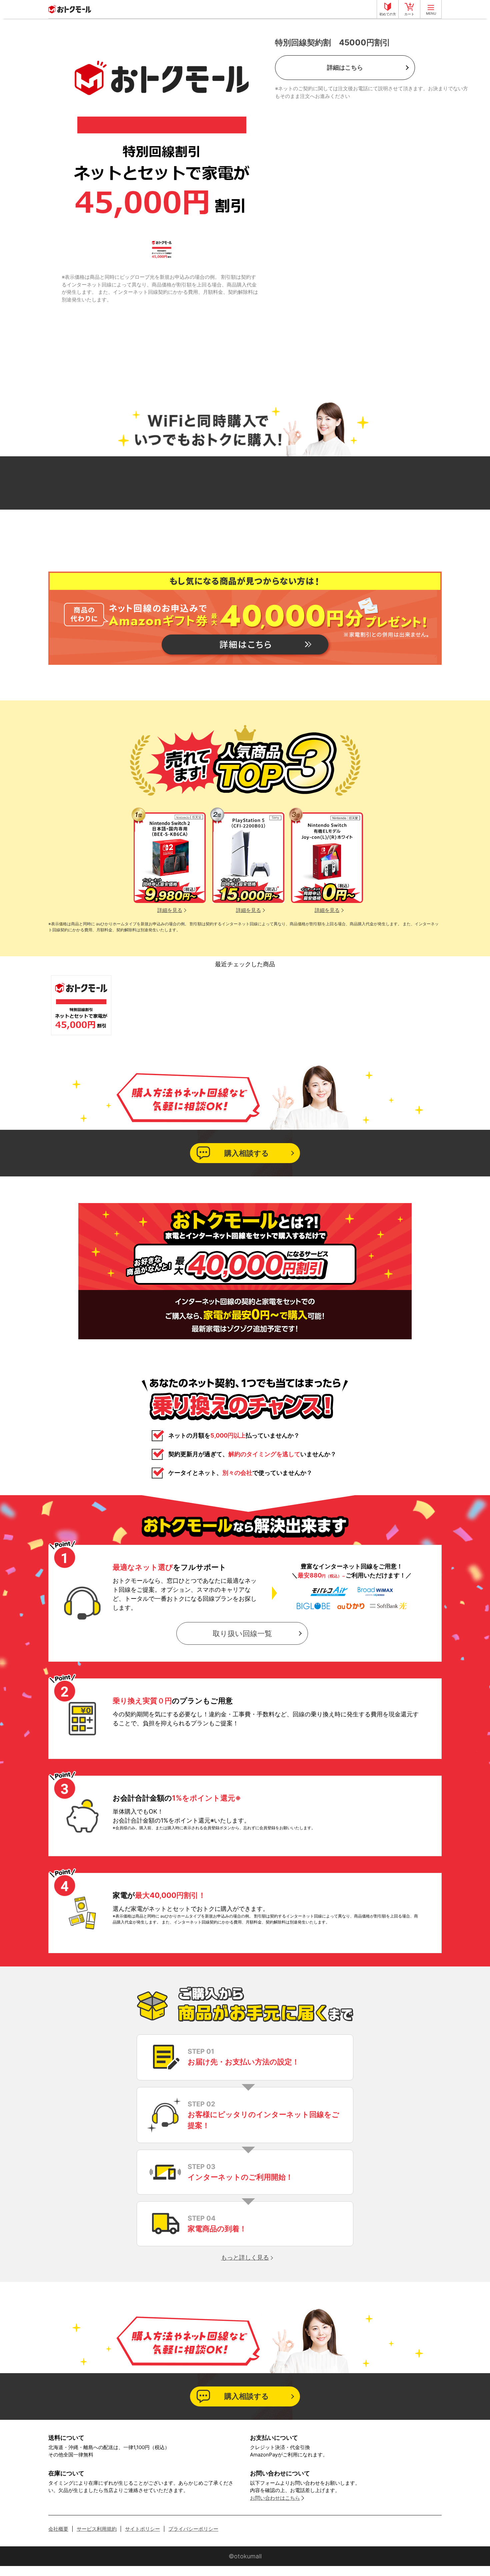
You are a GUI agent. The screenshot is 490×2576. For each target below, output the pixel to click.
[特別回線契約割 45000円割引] (81, 1005)
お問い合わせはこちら (275, 2498)
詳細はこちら (345, 67)
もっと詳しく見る (245, 2257)
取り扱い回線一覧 (242, 1633)
